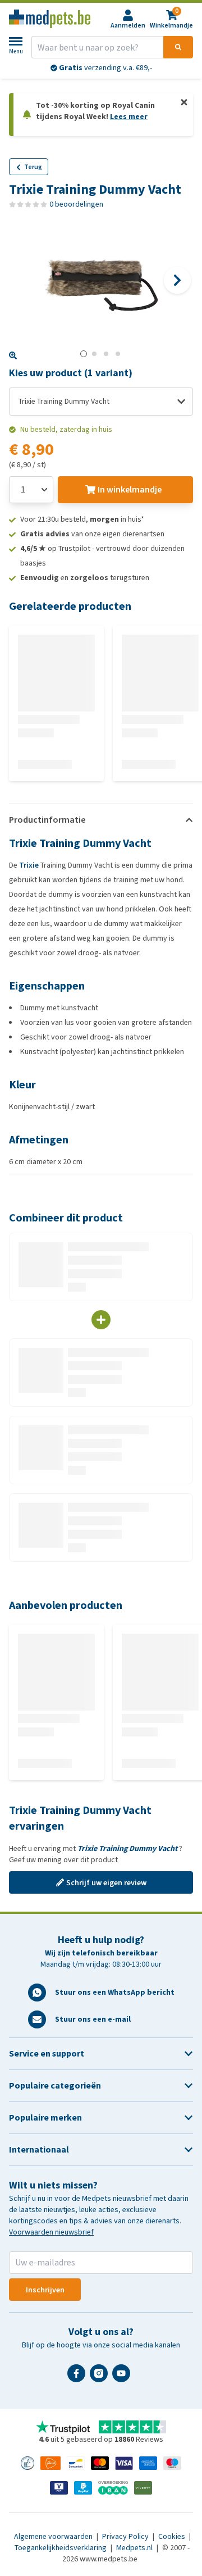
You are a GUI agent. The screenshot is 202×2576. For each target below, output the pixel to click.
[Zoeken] (178, 47)
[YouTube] (123, 2378)
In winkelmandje (130, 489)
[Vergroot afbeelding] (13, 355)
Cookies (173, 2536)
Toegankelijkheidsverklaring (61, 2548)
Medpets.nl (135, 2548)
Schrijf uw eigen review (106, 1883)
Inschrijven (45, 2290)
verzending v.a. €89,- (105, 68)
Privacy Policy (126, 2536)
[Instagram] (101, 2378)
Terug (33, 167)
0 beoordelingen (76, 204)
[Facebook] (79, 2378)
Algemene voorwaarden (54, 2536)
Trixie (29, 865)
